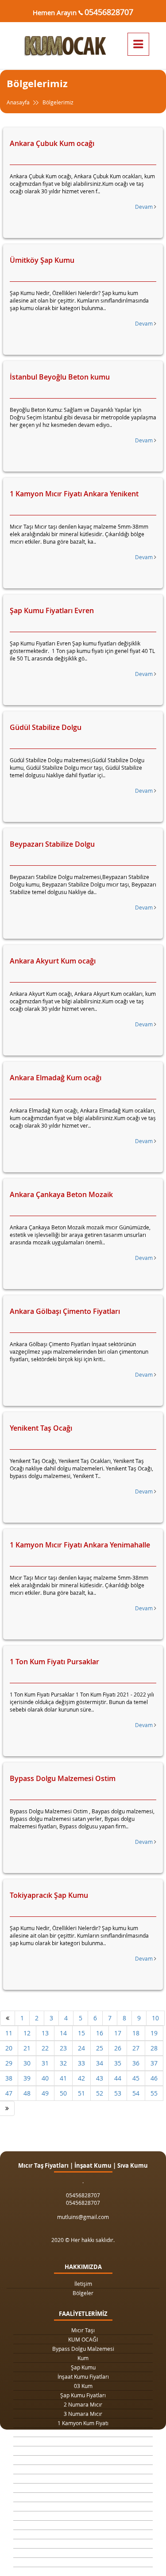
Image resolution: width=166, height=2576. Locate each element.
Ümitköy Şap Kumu (42, 260)
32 (63, 2063)
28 (154, 2048)
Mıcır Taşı (83, 2330)
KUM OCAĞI (83, 2339)
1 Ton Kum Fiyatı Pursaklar (54, 1662)
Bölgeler (83, 2293)
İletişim (83, 2284)
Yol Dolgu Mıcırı (83, 2460)
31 (45, 2063)
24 (81, 2048)
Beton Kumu (83, 2507)
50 (63, 2093)
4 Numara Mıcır (83, 2479)
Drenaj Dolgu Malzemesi (83, 2442)
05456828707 (109, 12)
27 (136, 2048)
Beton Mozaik (83, 2544)
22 (45, 2048)
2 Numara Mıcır (83, 2404)
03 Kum (83, 2386)
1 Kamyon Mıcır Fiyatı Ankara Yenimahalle (80, 1545)
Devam (145, 207)
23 (63, 2048)
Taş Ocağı (83, 2488)
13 (45, 2033)
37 (154, 2063)
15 (81, 2033)
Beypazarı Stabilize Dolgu (52, 844)
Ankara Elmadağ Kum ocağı (56, 1078)
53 (118, 2093)
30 (27, 2063)
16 (100, 2033)
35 (118, 2063)
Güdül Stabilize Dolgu (46, 727)
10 (155, 2018)
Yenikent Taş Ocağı (41, 1428)
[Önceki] (8, 2018)
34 (100, 2063)
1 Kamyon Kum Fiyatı (83, 2423)
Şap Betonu (83, 2534)
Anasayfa (19, 102)
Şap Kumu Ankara (83, 2497)
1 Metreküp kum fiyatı (83, 2469)
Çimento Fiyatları (83, 2553)
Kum (83, 2358)
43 (100, 2078)
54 (136, 2093)
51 (81, 2093)
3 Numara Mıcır (83, 2414)
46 (154, 2078)
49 (45, 2093)
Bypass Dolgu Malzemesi (83, 2349)
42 (81, 2078)
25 (100, 2048)
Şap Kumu (83, 2367)
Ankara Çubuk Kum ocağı (52, 143)
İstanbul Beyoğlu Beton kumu (60, 377)
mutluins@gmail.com (83, 2217)
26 (118, 2048)
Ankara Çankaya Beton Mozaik (61, 1194)
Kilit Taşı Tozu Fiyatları (83, 2451)
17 (118, 2033)
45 (136, 2078)
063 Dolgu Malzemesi (83, 2562)
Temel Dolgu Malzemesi (83, 2516)
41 (63, 2078)
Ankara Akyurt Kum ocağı (53, 961)
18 (136, 2033)
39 (27, 2078)
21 (27, 2048)
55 (154, 2093)
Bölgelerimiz (58, 102)
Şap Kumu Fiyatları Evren (52, 610)
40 (45, 2078)
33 (81, 2063)
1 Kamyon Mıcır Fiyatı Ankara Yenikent (74, 494)
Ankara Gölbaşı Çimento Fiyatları (65, 1311)
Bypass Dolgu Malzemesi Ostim (63, 1778)
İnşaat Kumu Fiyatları (83, 2376)
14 (63, 2033)
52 (100, 2093)
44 (118, 2078)
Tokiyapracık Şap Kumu (49, 1895)
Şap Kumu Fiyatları (83, 2395)
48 (27, 2093)
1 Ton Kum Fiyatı (83, 2432)
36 (136, 2063)
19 (154, 2033)
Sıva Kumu (83, 2525)
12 (27, 2033)
